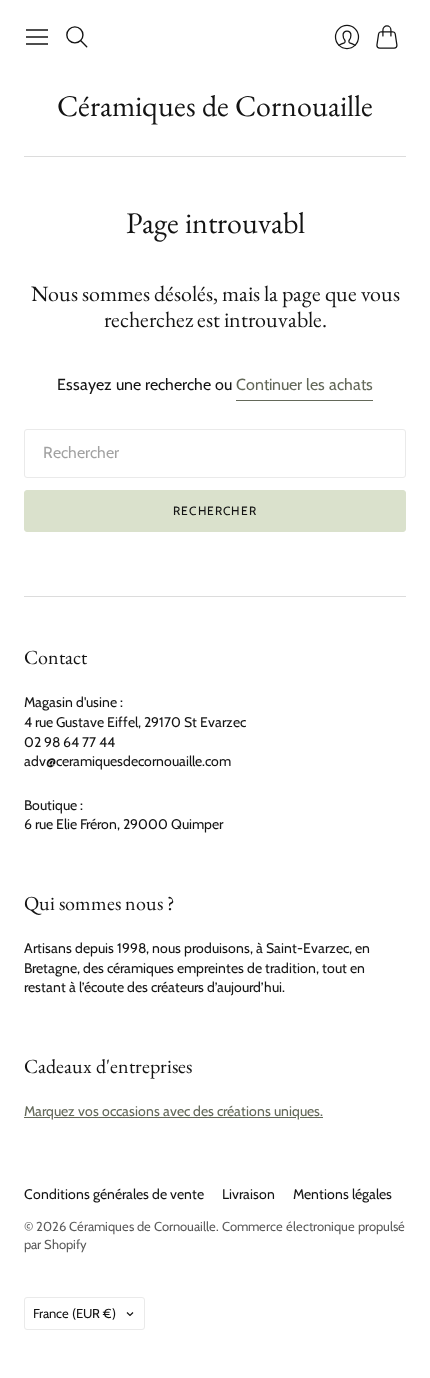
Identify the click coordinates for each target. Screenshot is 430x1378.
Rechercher (215, 510)
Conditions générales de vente (114, 1194)
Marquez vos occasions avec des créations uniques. (173, 1111)
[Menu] (37, 37)
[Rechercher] (77, 37)
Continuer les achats (304, 384)
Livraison (248, 1194)
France (74, 1313)
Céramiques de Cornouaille (215, 105)
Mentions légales (342, 1194)
